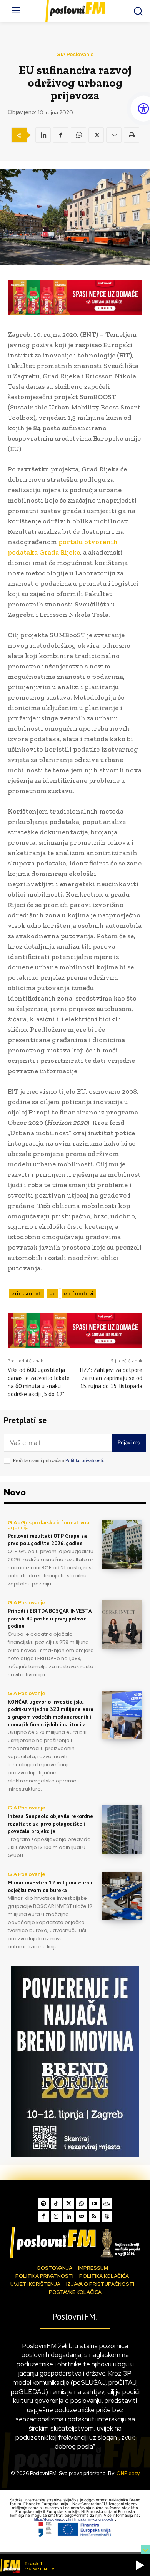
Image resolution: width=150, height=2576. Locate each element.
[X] (96, 135)
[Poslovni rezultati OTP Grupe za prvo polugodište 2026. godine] (122, 1544)
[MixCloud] (107, 2204)
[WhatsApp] (78, 135)
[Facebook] (61, 135)
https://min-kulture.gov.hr (95, 2519)
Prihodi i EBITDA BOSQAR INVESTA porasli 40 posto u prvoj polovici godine (50, 1618)
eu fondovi (79, 1294)
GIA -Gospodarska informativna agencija (48, 1525)
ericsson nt (26, 1294)
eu (53, 1294)
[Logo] (75, 2242)
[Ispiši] (132, 135)
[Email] (114, 135)
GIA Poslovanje (75, 54)
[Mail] (82, 2217)
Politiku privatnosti (84, 1460)
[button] (140, 2565)
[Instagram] (56, 2217)
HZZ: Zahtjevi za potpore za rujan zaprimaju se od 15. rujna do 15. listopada (111, 1378)
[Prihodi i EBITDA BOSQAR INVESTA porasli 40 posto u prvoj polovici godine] (122, 1624)
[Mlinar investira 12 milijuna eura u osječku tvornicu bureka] (122, 1896)
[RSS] (94, 2217)
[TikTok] (56, 2204)
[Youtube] (94, 2204)
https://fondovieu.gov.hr (53, 2519)
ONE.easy (128, 2473)
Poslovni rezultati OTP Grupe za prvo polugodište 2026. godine (47, 1540)
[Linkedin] (43, 135)
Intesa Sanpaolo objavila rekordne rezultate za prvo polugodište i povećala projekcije (50, 1823)
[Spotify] (43, 2204)
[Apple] (107, 2217)
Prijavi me (129, 1442)
